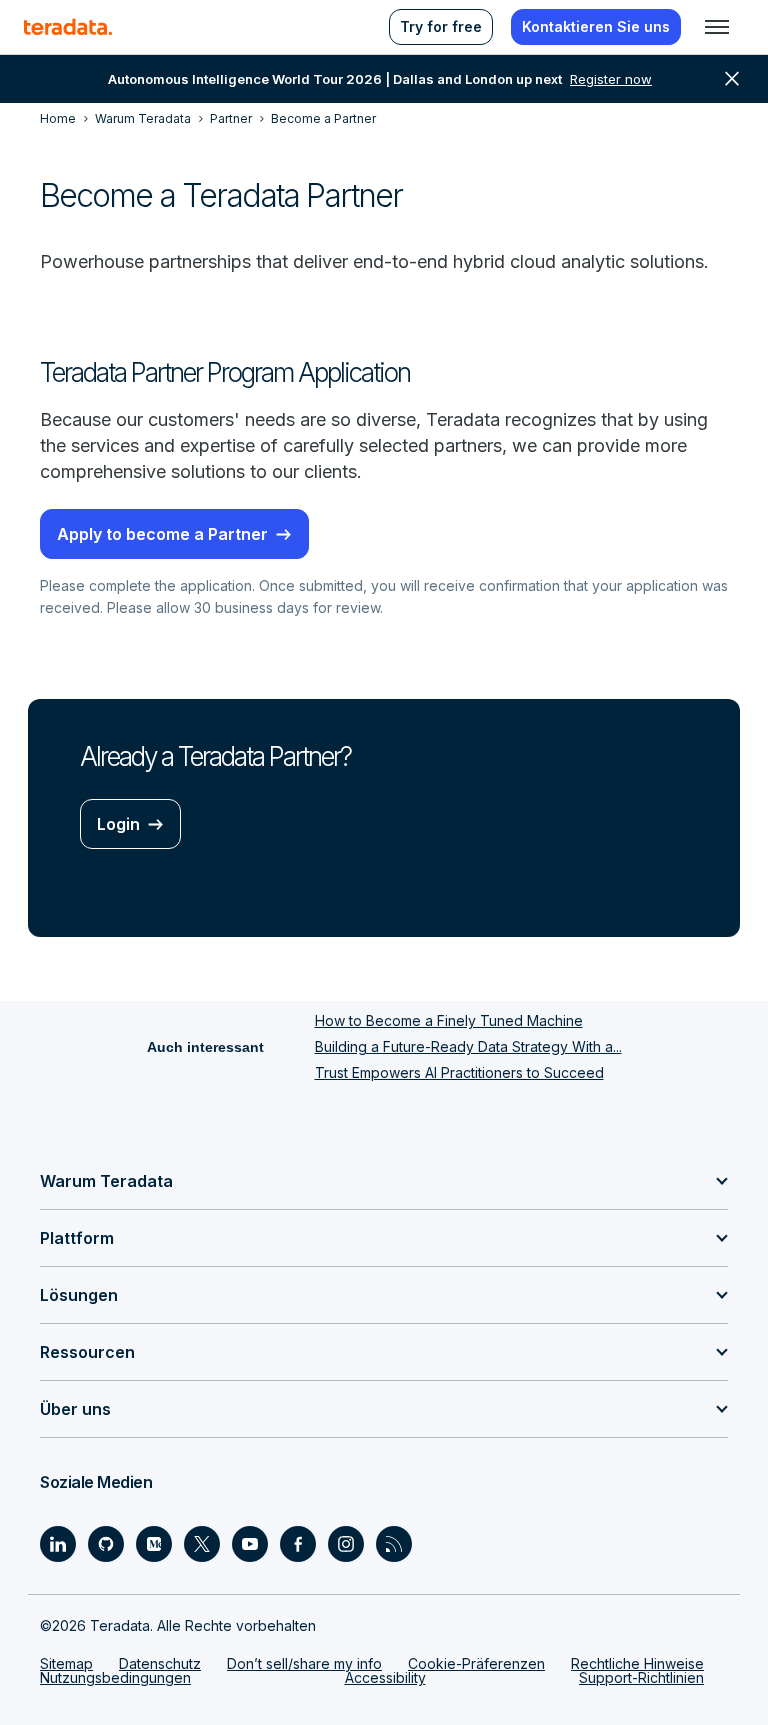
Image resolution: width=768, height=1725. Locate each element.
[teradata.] (68, 27)
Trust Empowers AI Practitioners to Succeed (459, 1072)
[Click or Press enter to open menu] (717, 27)
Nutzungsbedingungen (115, 1677)
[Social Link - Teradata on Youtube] (250, 1544)
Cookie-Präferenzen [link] (476, 1663)
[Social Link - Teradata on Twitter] (202, 1544)
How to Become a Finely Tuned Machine (449, 1020)
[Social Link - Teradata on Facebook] (298, 1544)
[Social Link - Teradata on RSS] (394, 1544)
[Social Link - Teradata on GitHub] (106, 1544)
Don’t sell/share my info (304, 1663)
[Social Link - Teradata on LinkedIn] (58, 1544)
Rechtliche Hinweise (637, 1663)
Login (118, 824)
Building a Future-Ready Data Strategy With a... (468, 1046)
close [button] (732, 79)
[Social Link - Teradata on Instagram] (346, 1544)
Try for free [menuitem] (441, 26)
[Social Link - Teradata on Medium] (154, 1544)
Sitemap (66, 1663)
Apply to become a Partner (162, 534)
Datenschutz (160, 1663)
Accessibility (385, 1677)
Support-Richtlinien (641, 1677)
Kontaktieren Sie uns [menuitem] (596, 26)
